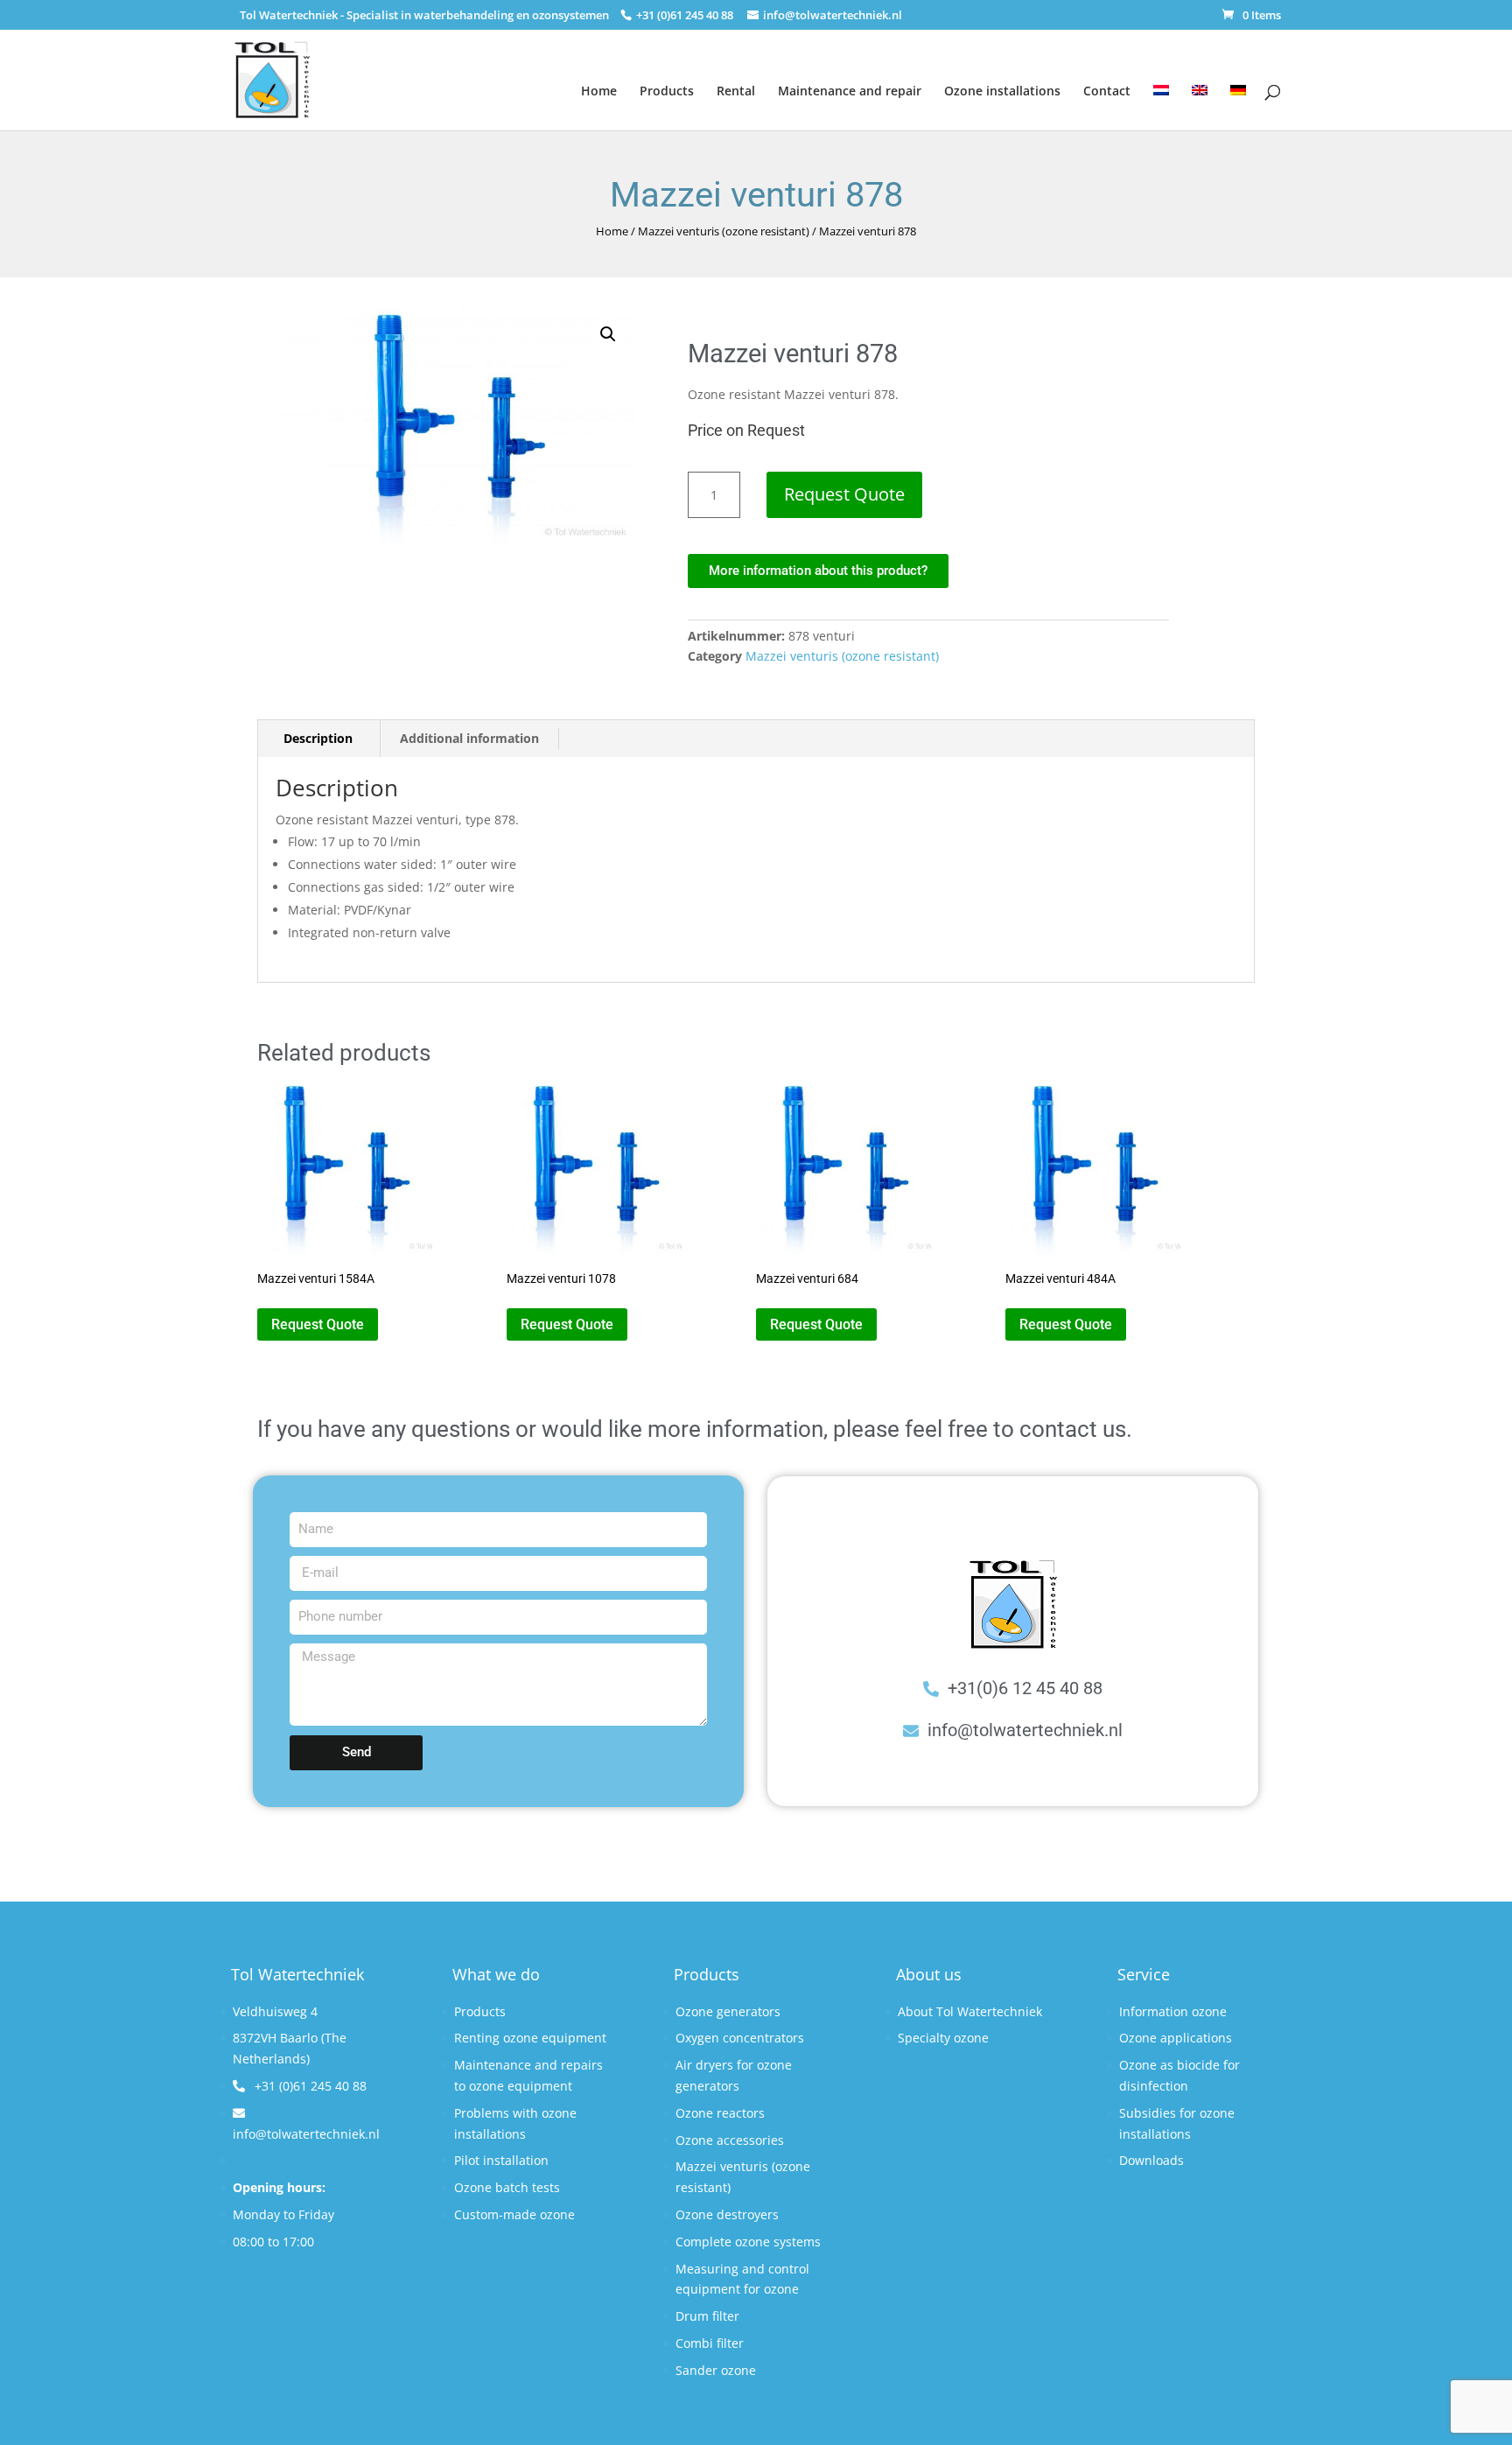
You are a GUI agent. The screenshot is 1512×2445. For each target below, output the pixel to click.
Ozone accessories (730, 2140)
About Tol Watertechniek (970, 2011)
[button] (608, 334)
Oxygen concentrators (740, 2038)
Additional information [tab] (469, 738)
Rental (736, 91)
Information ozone (1173, 2011)
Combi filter (710, 2343)
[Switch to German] (1238, 97)
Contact (1107, 91)
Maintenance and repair (850, 91)
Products (667, 91)
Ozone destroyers (727, 2214)
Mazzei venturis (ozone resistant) (724, 231)
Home (599, 91)
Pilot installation (501, 2160)
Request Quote (844, 494)
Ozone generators (728, 2011)
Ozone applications (1176, 2038)
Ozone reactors (720, 2113)
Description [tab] (318, 738)
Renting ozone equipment (530, 2038)
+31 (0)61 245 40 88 (309, 2086)
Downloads (1151, 2160)
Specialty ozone (943, 2038)
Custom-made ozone (514, 2214)
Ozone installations (1002, 91)
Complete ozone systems (748, 2242)
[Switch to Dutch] (1161, 97)
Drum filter (707, 2316)
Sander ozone (716, 2370)
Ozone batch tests (507, 2187)
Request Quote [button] (318, 1324)
